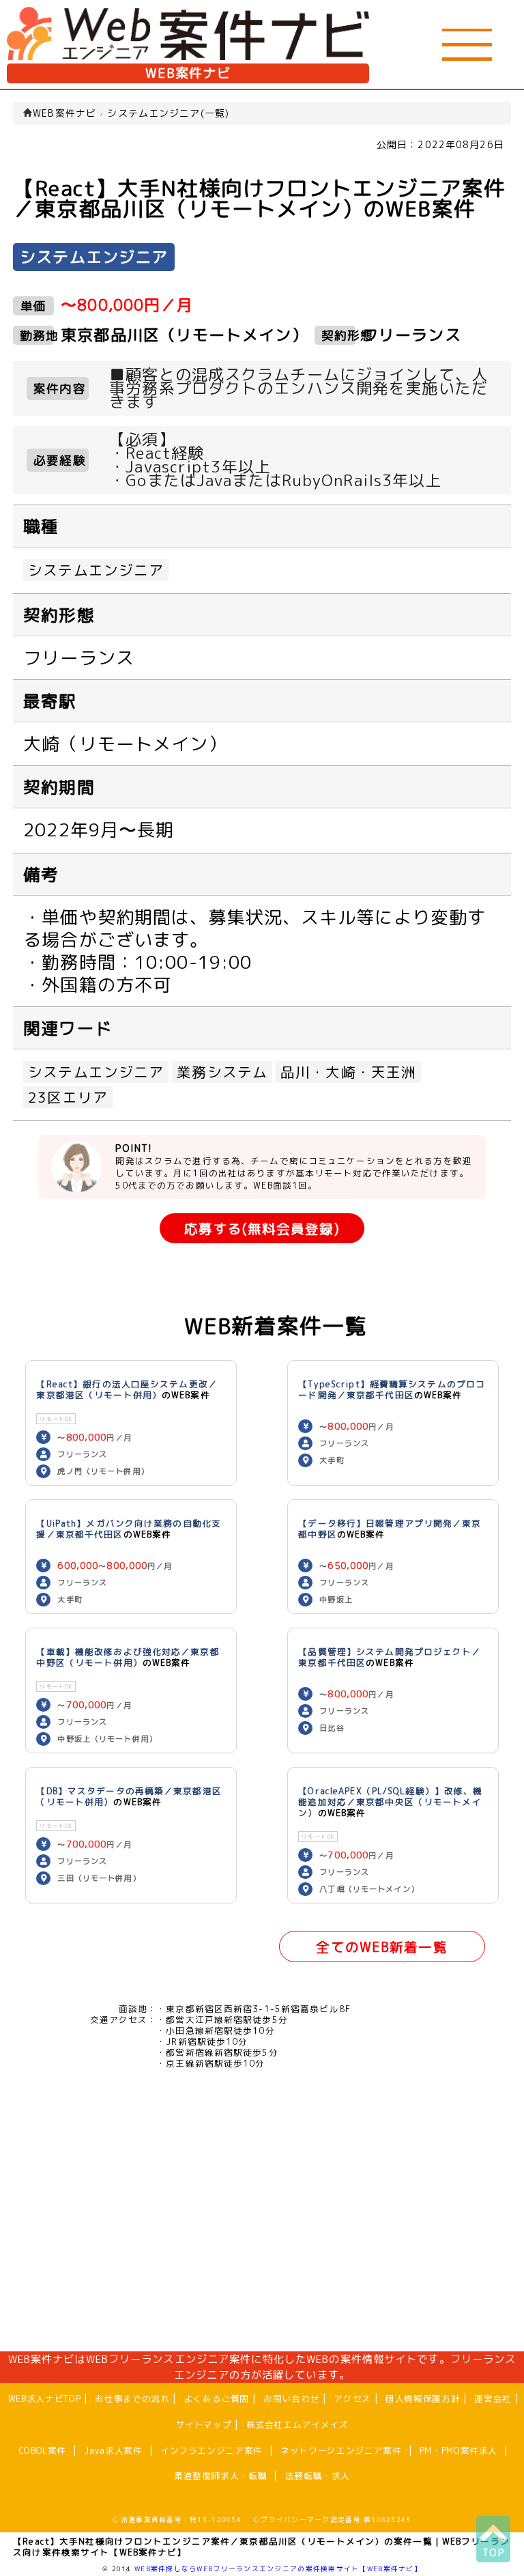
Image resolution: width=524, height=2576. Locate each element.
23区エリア (68, 1097)
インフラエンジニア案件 (212, 2450)
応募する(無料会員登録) (262, 1229)
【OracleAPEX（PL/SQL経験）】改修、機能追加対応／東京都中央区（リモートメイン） (390, 1802)
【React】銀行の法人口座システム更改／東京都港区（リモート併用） (127, 1389)
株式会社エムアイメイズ (297, 2424)
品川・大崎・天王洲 (348, 1072)
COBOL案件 (43, 2450)
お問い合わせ (291, 2398)
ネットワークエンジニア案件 (341, 2450)
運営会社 (493, 2398)
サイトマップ (204, 2424)
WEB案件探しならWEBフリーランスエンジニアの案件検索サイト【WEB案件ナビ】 (278, 2568)
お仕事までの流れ (132, 2398)
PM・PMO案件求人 (458, 2450)
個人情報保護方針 (423, 2398)
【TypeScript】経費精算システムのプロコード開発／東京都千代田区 (392, 1389)
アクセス (352, 2398)
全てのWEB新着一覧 (381, 1947)
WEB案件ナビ (188, 73)
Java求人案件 (113, 2450)
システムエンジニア (96, 570)
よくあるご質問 (217, 2398)
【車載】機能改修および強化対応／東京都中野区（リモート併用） (128, 1657)
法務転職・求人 (318, 2476)
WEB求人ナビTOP (44, 2398)
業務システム (222, 1072)
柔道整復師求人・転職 (220, 2476)
